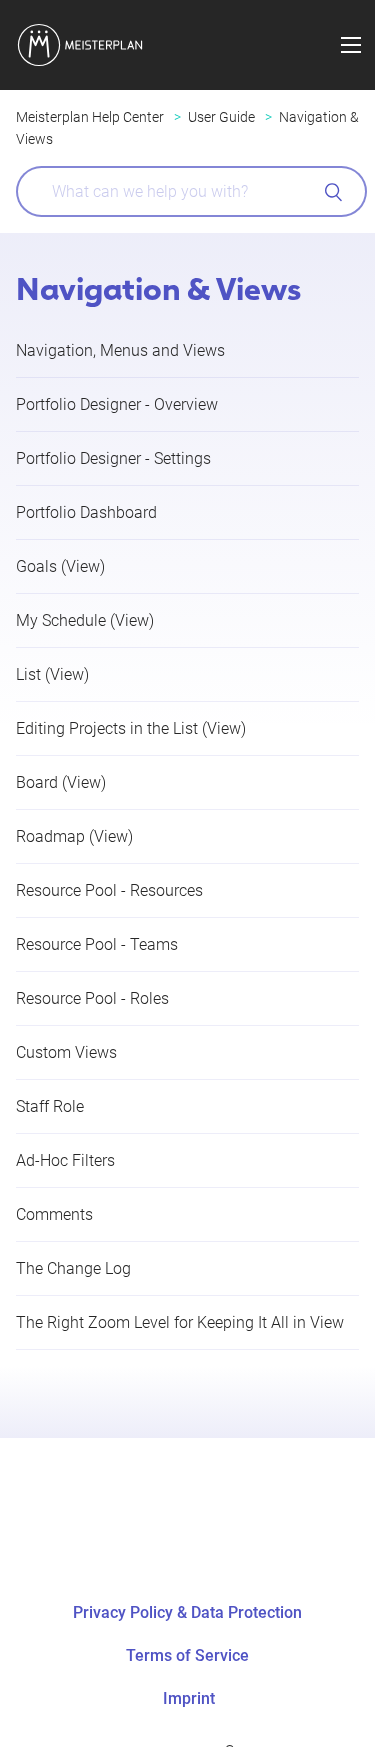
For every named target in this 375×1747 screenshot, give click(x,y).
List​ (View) (52, 674)
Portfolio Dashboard (86, 512)
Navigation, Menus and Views (120, 350)
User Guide (221, 117)
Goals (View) (60, 566)
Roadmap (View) (74, 836)
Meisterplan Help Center (90, 117)
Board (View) (61, 782)
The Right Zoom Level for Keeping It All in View (180, 1322)
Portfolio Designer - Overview (117, 404)
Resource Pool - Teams (97, 944)
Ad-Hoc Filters (65, 1160)
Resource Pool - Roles (92, 998)
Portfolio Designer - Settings (113, 458)
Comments (54, 1214)
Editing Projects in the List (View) (131, 728)
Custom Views (66, 1052)
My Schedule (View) (85, 620)
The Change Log (73, 1268)
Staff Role (50, 1106)
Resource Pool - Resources (109, 890)
